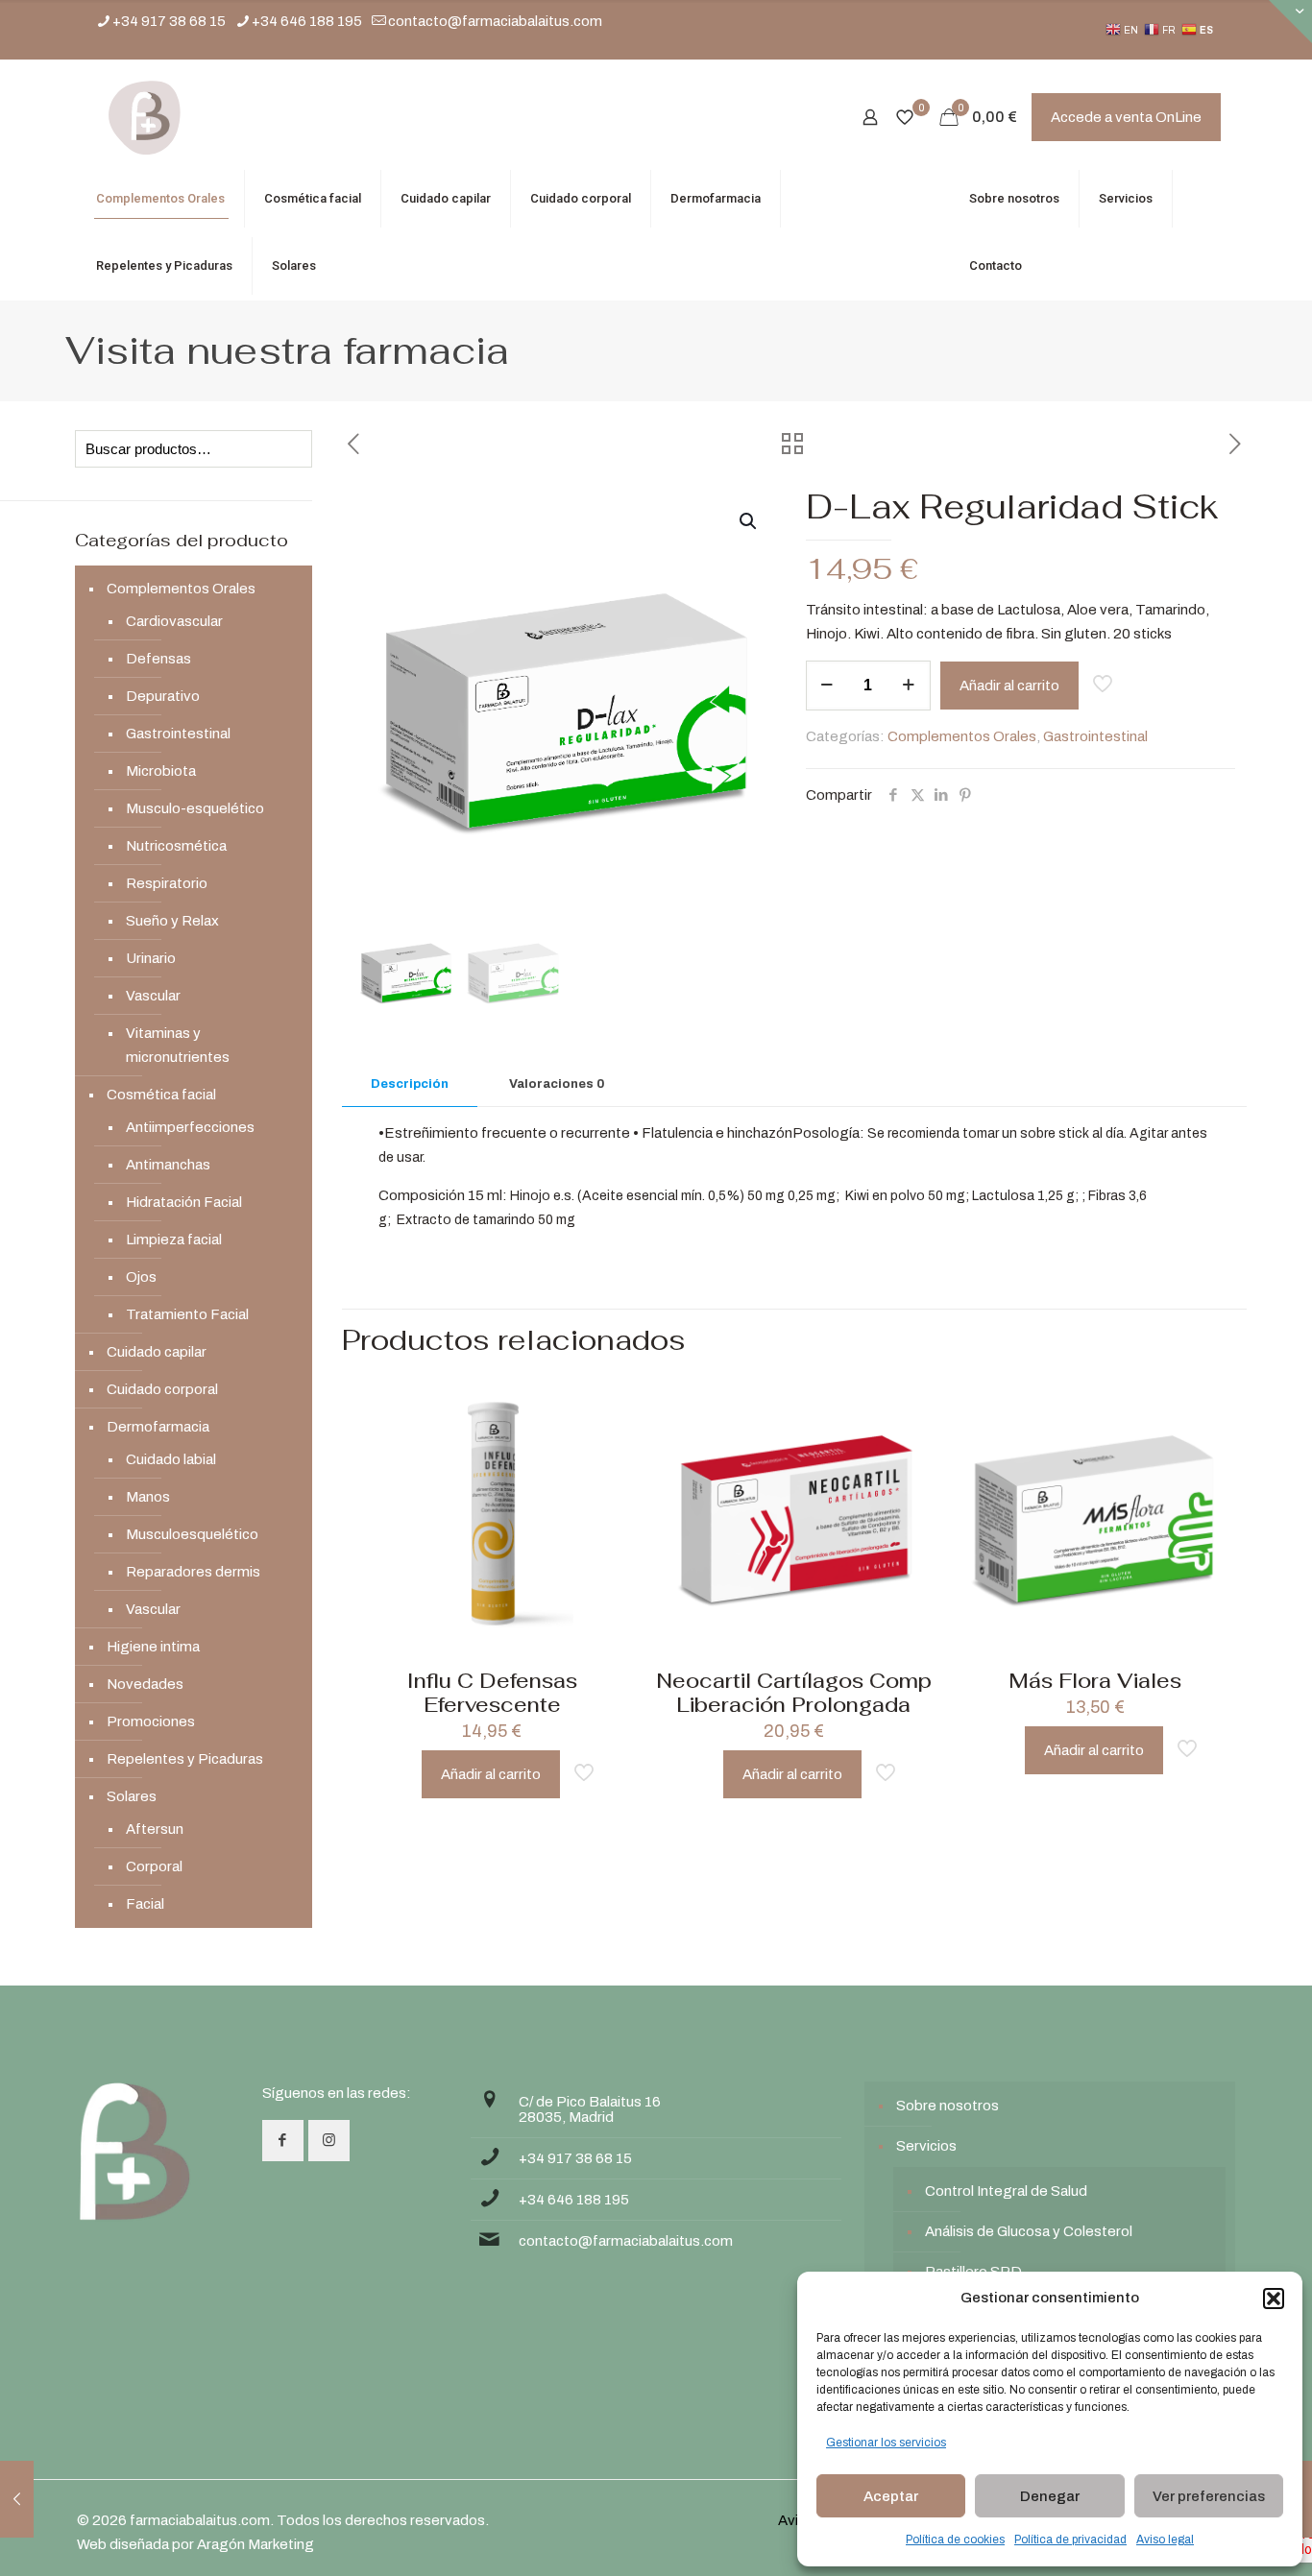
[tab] (410, 1084)
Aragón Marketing (255, 2544)
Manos (148, 1497)
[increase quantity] (909, 686)
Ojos (141, 1277)
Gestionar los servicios (886, 2443)
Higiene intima (153, 1647)
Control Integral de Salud (1006, 2191)
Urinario (151, 958)
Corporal (154, 1866)
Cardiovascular (174, 621)
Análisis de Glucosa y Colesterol (1029, 2231)
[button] (1274, 2299)
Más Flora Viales (1095, 1681)
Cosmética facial (161, 1095)
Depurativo (163, 696)
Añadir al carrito (1009, 686)
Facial (145, 1904)
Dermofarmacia (158, 1427)
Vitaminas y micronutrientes (178, 1045)
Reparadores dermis (193, 1572)
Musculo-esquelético (195, 808)
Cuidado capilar (157, 1352)
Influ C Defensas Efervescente (492, 1693)
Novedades (145, 1684)
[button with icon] (283, 2141)
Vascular (153, 996)
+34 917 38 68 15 (169, 21)
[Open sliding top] (1290, 22)
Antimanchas (168, 1165)
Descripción (410, 1084)
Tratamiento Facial (187, 1314)
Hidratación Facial (184, 1202)
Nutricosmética (176, 846)
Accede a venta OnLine (1126, 117)
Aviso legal (1165, 2540)
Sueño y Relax (172, 921)
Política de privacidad (1070, 2540)
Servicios (926, 2146)
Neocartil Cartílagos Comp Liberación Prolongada (794, 1693)
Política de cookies (955, 2540)
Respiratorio (167, 883)
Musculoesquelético (192, 1534)
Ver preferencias (1209, 2496)
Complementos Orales (962, 736)
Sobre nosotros (948, 2106)
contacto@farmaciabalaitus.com (495, 21)
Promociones (151, 1721)
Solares (132, 1796)
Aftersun (155, 1829)
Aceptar (891, 2496)
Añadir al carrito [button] (491, 1774)
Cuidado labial (171, 1459)
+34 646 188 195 (307, 21)
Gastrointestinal (1095, 736)
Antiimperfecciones (190, 1127)
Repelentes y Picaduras (185, 1759)
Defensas (158, 659)
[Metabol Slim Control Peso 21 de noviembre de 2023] (17, 2499)
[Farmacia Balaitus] (144, 117)
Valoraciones (557, 1084)
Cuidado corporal (162, 1389)
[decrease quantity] (827, 686)
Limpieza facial (174, 1240)
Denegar (1050, 2496)
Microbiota (161, 771)
